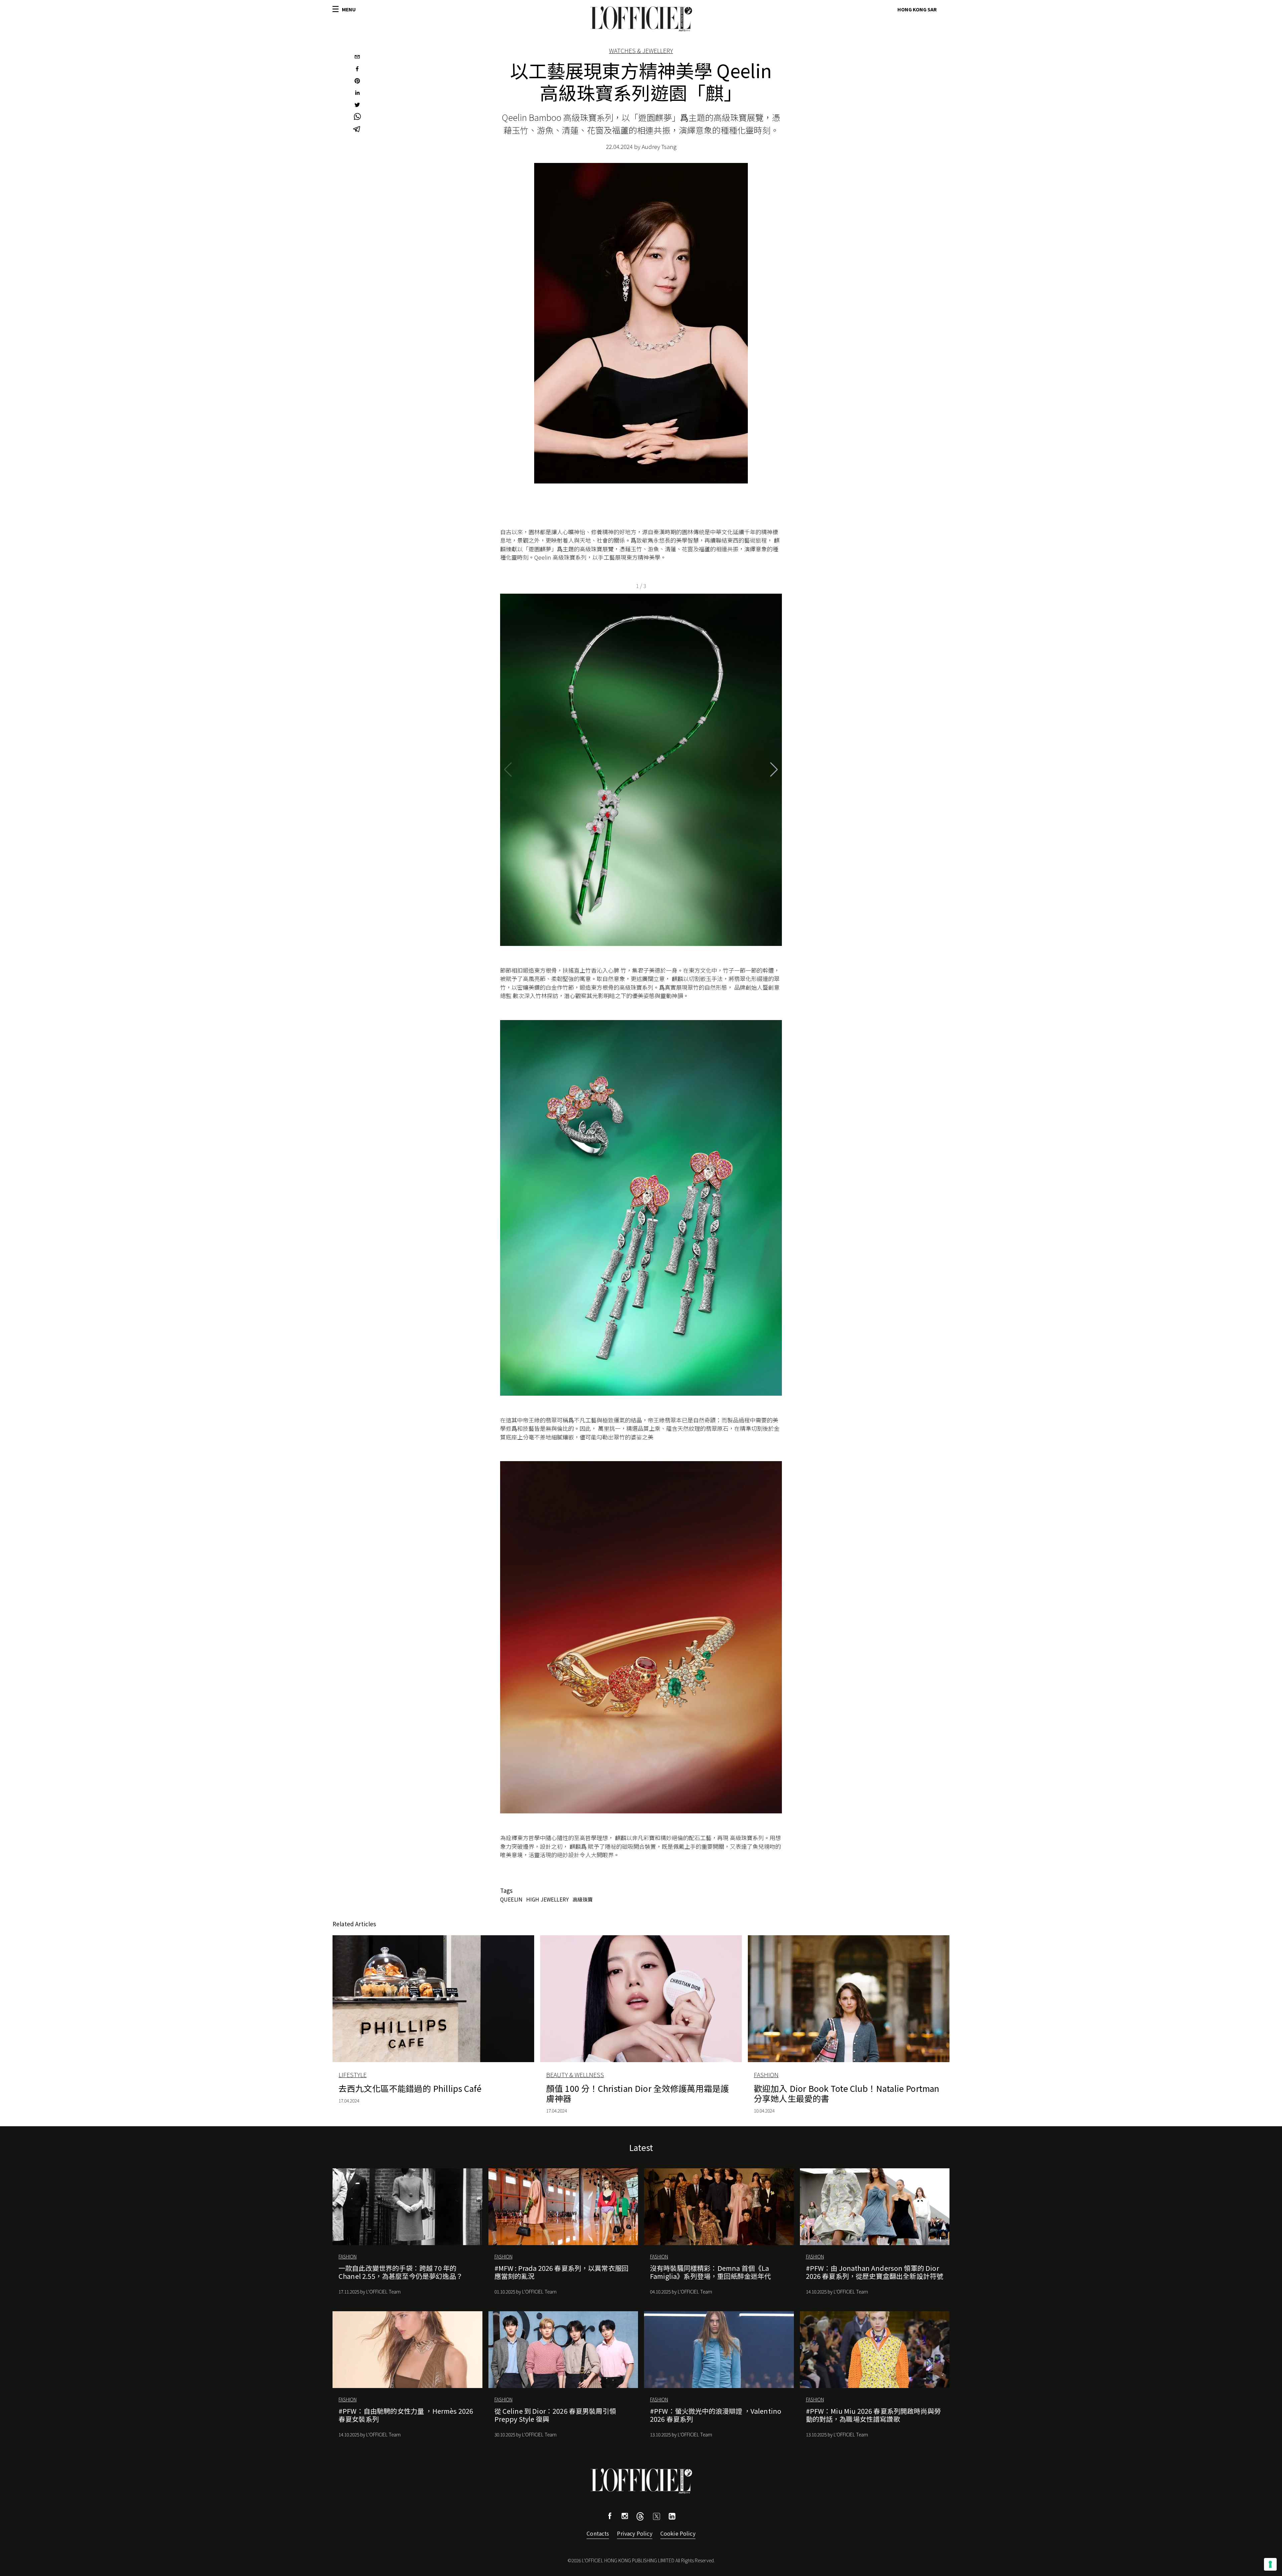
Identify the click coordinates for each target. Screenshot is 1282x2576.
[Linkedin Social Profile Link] (672, 2517)
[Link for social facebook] (610, 2517)
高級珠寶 (583, 1899)
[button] (774, 770)
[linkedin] (357, 93)
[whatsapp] (357, 118)
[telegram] (357, 130)
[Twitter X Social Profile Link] (640, 2518)
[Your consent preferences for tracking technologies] (1270, 2564)
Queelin (511, 1899)
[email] (357, 57)
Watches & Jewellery (641, 50)
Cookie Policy (678, 2533)
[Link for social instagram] (625, 2517)
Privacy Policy (634, 2533)
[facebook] (357, 69)
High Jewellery (548, 1899)
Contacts (598, 2533)
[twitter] (357, 106)
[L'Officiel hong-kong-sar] (641, 19)
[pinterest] (357, 81)
